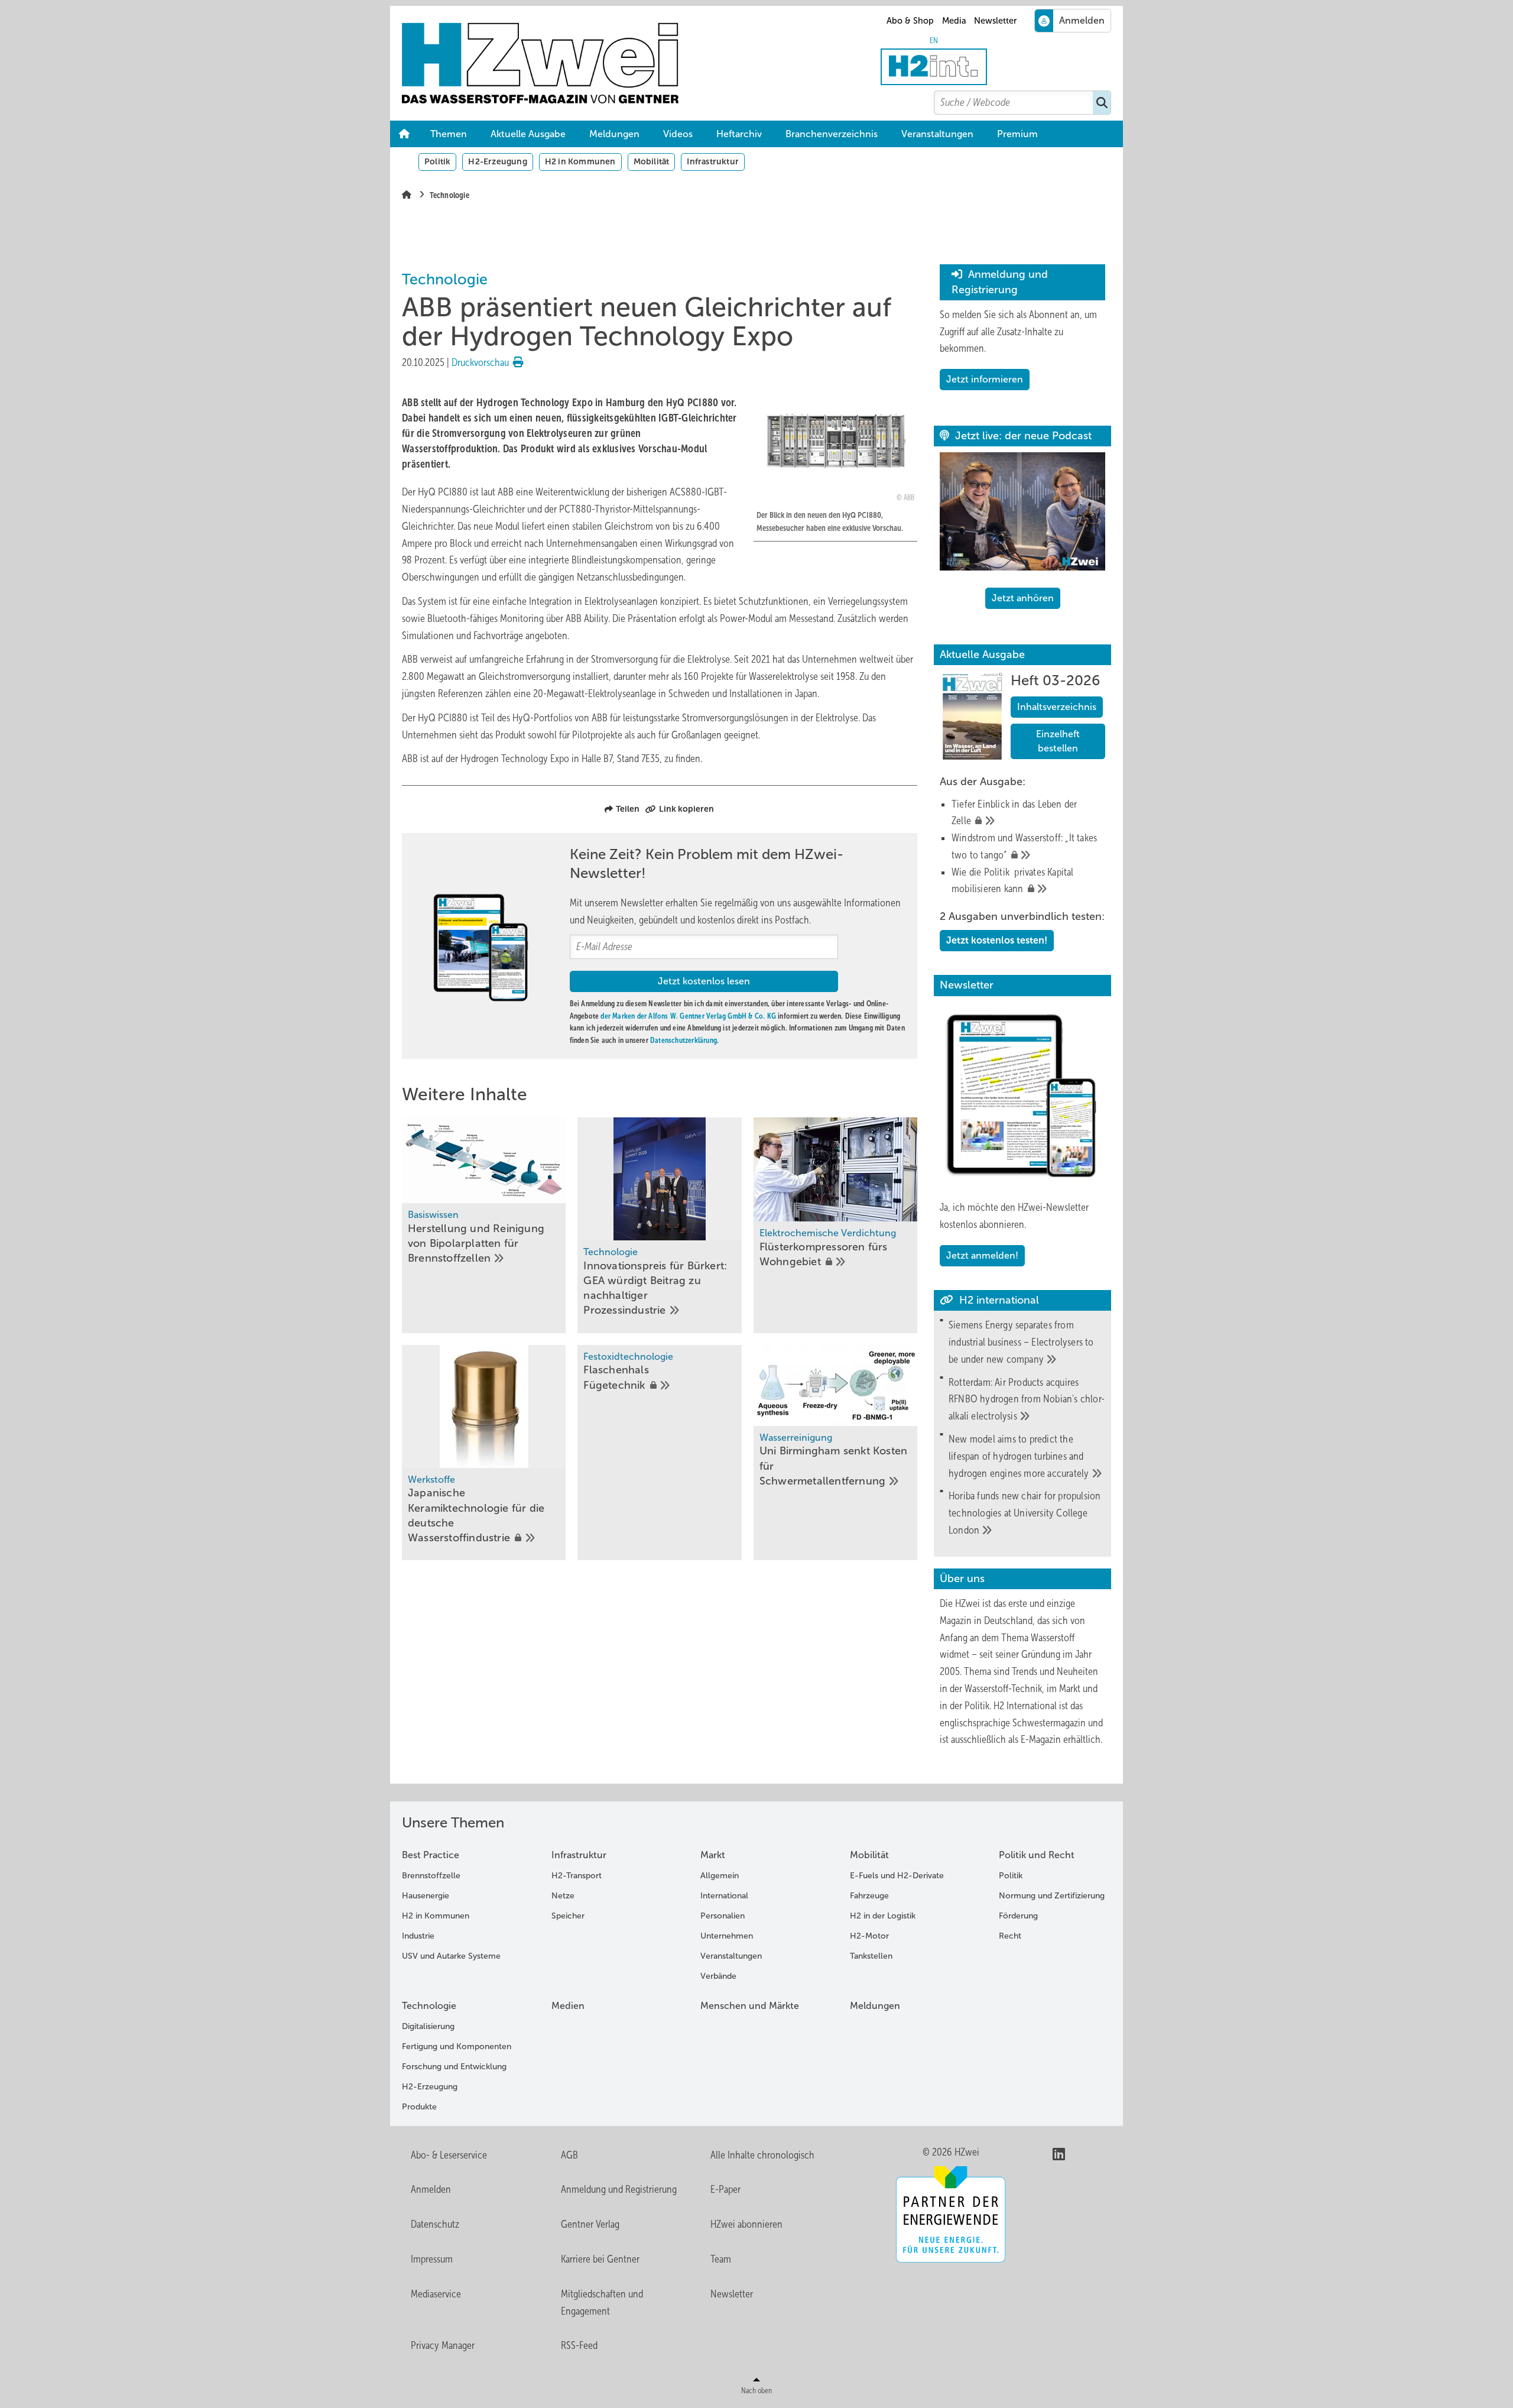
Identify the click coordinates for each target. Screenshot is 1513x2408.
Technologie (429, 2006)
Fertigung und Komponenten (457, 2046)
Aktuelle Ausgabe (528, 134)
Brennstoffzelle (431, 1876)
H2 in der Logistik (883, 1916)
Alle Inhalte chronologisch (762, 2155)
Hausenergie (426, 1896)
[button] (1017, 134)
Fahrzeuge (869, 1896)
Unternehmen (727, 1936)
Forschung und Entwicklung (454, 2067)
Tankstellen (871, 1956)
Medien (568, 2006)
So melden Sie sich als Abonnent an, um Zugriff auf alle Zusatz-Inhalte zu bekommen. (1018, 332)
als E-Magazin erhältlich (1054, 1739)
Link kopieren (686, 809)
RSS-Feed (579, 2345)
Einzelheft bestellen (1058, 741)
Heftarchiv (739, 134)
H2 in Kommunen (580, 161)
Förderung (1018, 1916)
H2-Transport (577, 1876)
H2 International (1025, 1706)
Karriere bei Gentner (600, 2259)
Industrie (418, 1936)
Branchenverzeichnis (832, 134)
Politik (437, 161)
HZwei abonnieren (746, 2224)
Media (954, 21)
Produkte (419, 2107)
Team (721, 2259)
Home (404, 134)
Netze (563, 1896)
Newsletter (995, 21)
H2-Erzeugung (497, 161)
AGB (569, 2155)
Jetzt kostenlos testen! (997, 940)
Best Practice (431, 1855)
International (724, 1896)
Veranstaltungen (937, 134)
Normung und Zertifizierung (1052, 1896)
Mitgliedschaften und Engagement (602, 2302)
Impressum (432, 2259)
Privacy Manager (443, 2345)
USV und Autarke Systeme (451, 1956)
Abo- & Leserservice (449, 2155)
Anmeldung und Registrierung (619, 2189)
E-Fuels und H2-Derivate (897, 1876)
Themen (449, 134)
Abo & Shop (910, 21)
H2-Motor (869, 1936)
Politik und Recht (1037, 1855)
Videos (678, 134)
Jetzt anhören (1023, 598)
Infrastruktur (713, 161)
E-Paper (725, 2189)
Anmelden (431, 2189)
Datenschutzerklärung (684, 1040)
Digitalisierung (428, 2026)
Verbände (718, 1976)
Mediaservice (436, 2294)
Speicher (568, 1916)
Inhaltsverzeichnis (1057, 707)
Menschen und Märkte (750, 2006)
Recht (1010, 1936)
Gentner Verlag (590, 2224)
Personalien (723, 1916)
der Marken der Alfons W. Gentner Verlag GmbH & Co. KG (688, 1016)
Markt (713, 1855)
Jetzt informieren (985, 379)
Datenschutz (435, 2224)
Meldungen (614, 134)
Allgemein (720, 1876)
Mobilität (652, 161)
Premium (1017, 134)
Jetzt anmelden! (982, 1255)
